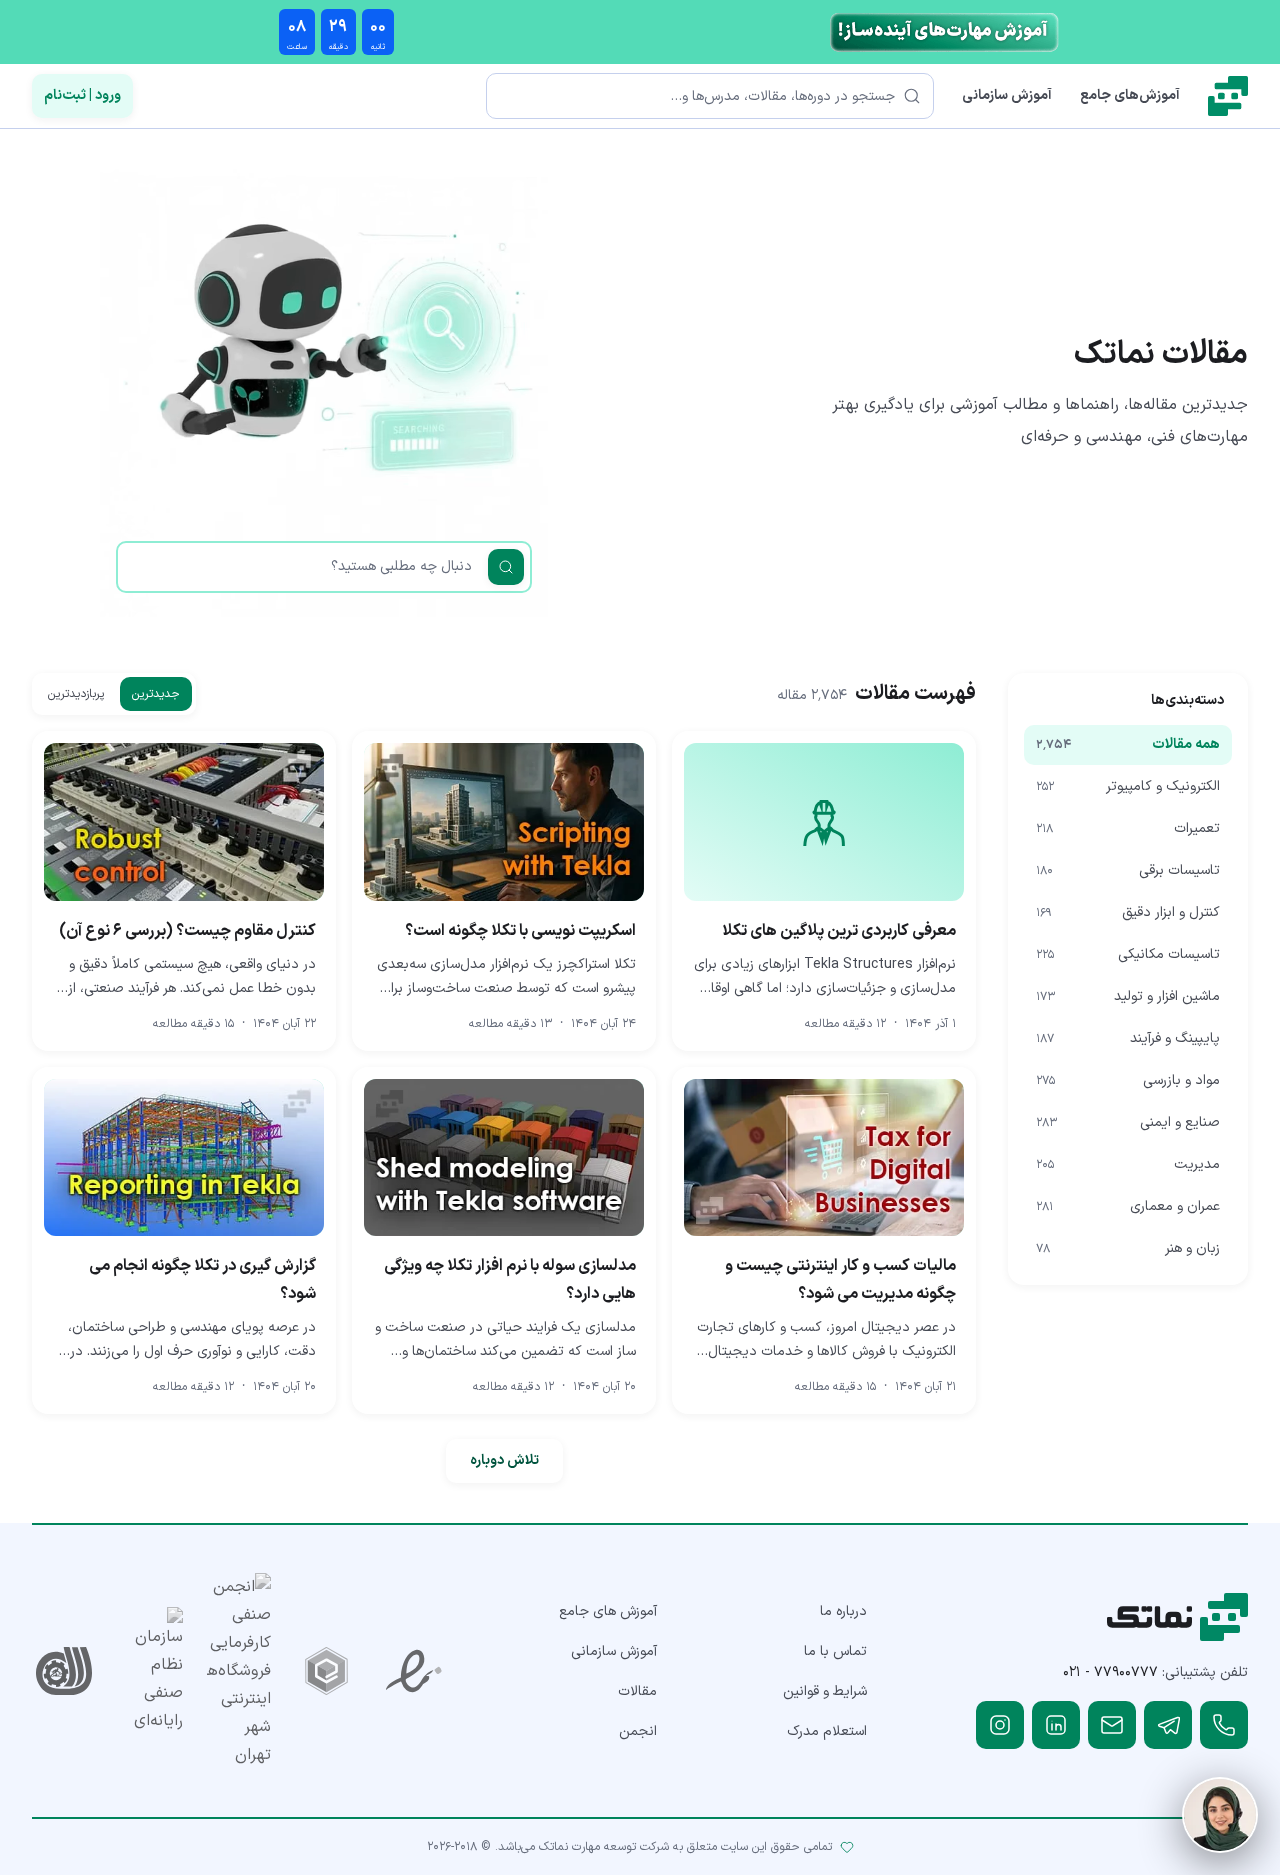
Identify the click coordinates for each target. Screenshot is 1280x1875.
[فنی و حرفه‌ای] (64, 1671)
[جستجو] (506, 567)
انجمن (638, 1731)
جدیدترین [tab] (156, 694)
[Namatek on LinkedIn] (1056, 1725)
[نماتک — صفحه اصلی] (1228, 96)
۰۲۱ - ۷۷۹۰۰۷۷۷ (1110, 1672)
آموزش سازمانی (1007, 95)
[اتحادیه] (327, 1671)
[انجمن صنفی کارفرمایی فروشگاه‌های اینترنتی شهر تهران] (239, 1671)
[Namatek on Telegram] (1168, 1725)
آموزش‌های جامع (1130, 95)
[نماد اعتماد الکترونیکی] (414, 1671)
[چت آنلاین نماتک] (1220, 1815)
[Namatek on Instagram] (1000, 1725)
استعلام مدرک (827, 1731)
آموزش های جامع (608, 1611)
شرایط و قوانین (825, 1691)
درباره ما (843, 1611)
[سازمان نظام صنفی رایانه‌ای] (152, 1671)
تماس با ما (835, 1651)
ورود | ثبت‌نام (82, 95)
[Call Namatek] (1224, 1725)
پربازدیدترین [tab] (76, 694)
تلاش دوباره (504, 1460)
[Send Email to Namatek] (1112, 1725)
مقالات (637, 1691)
